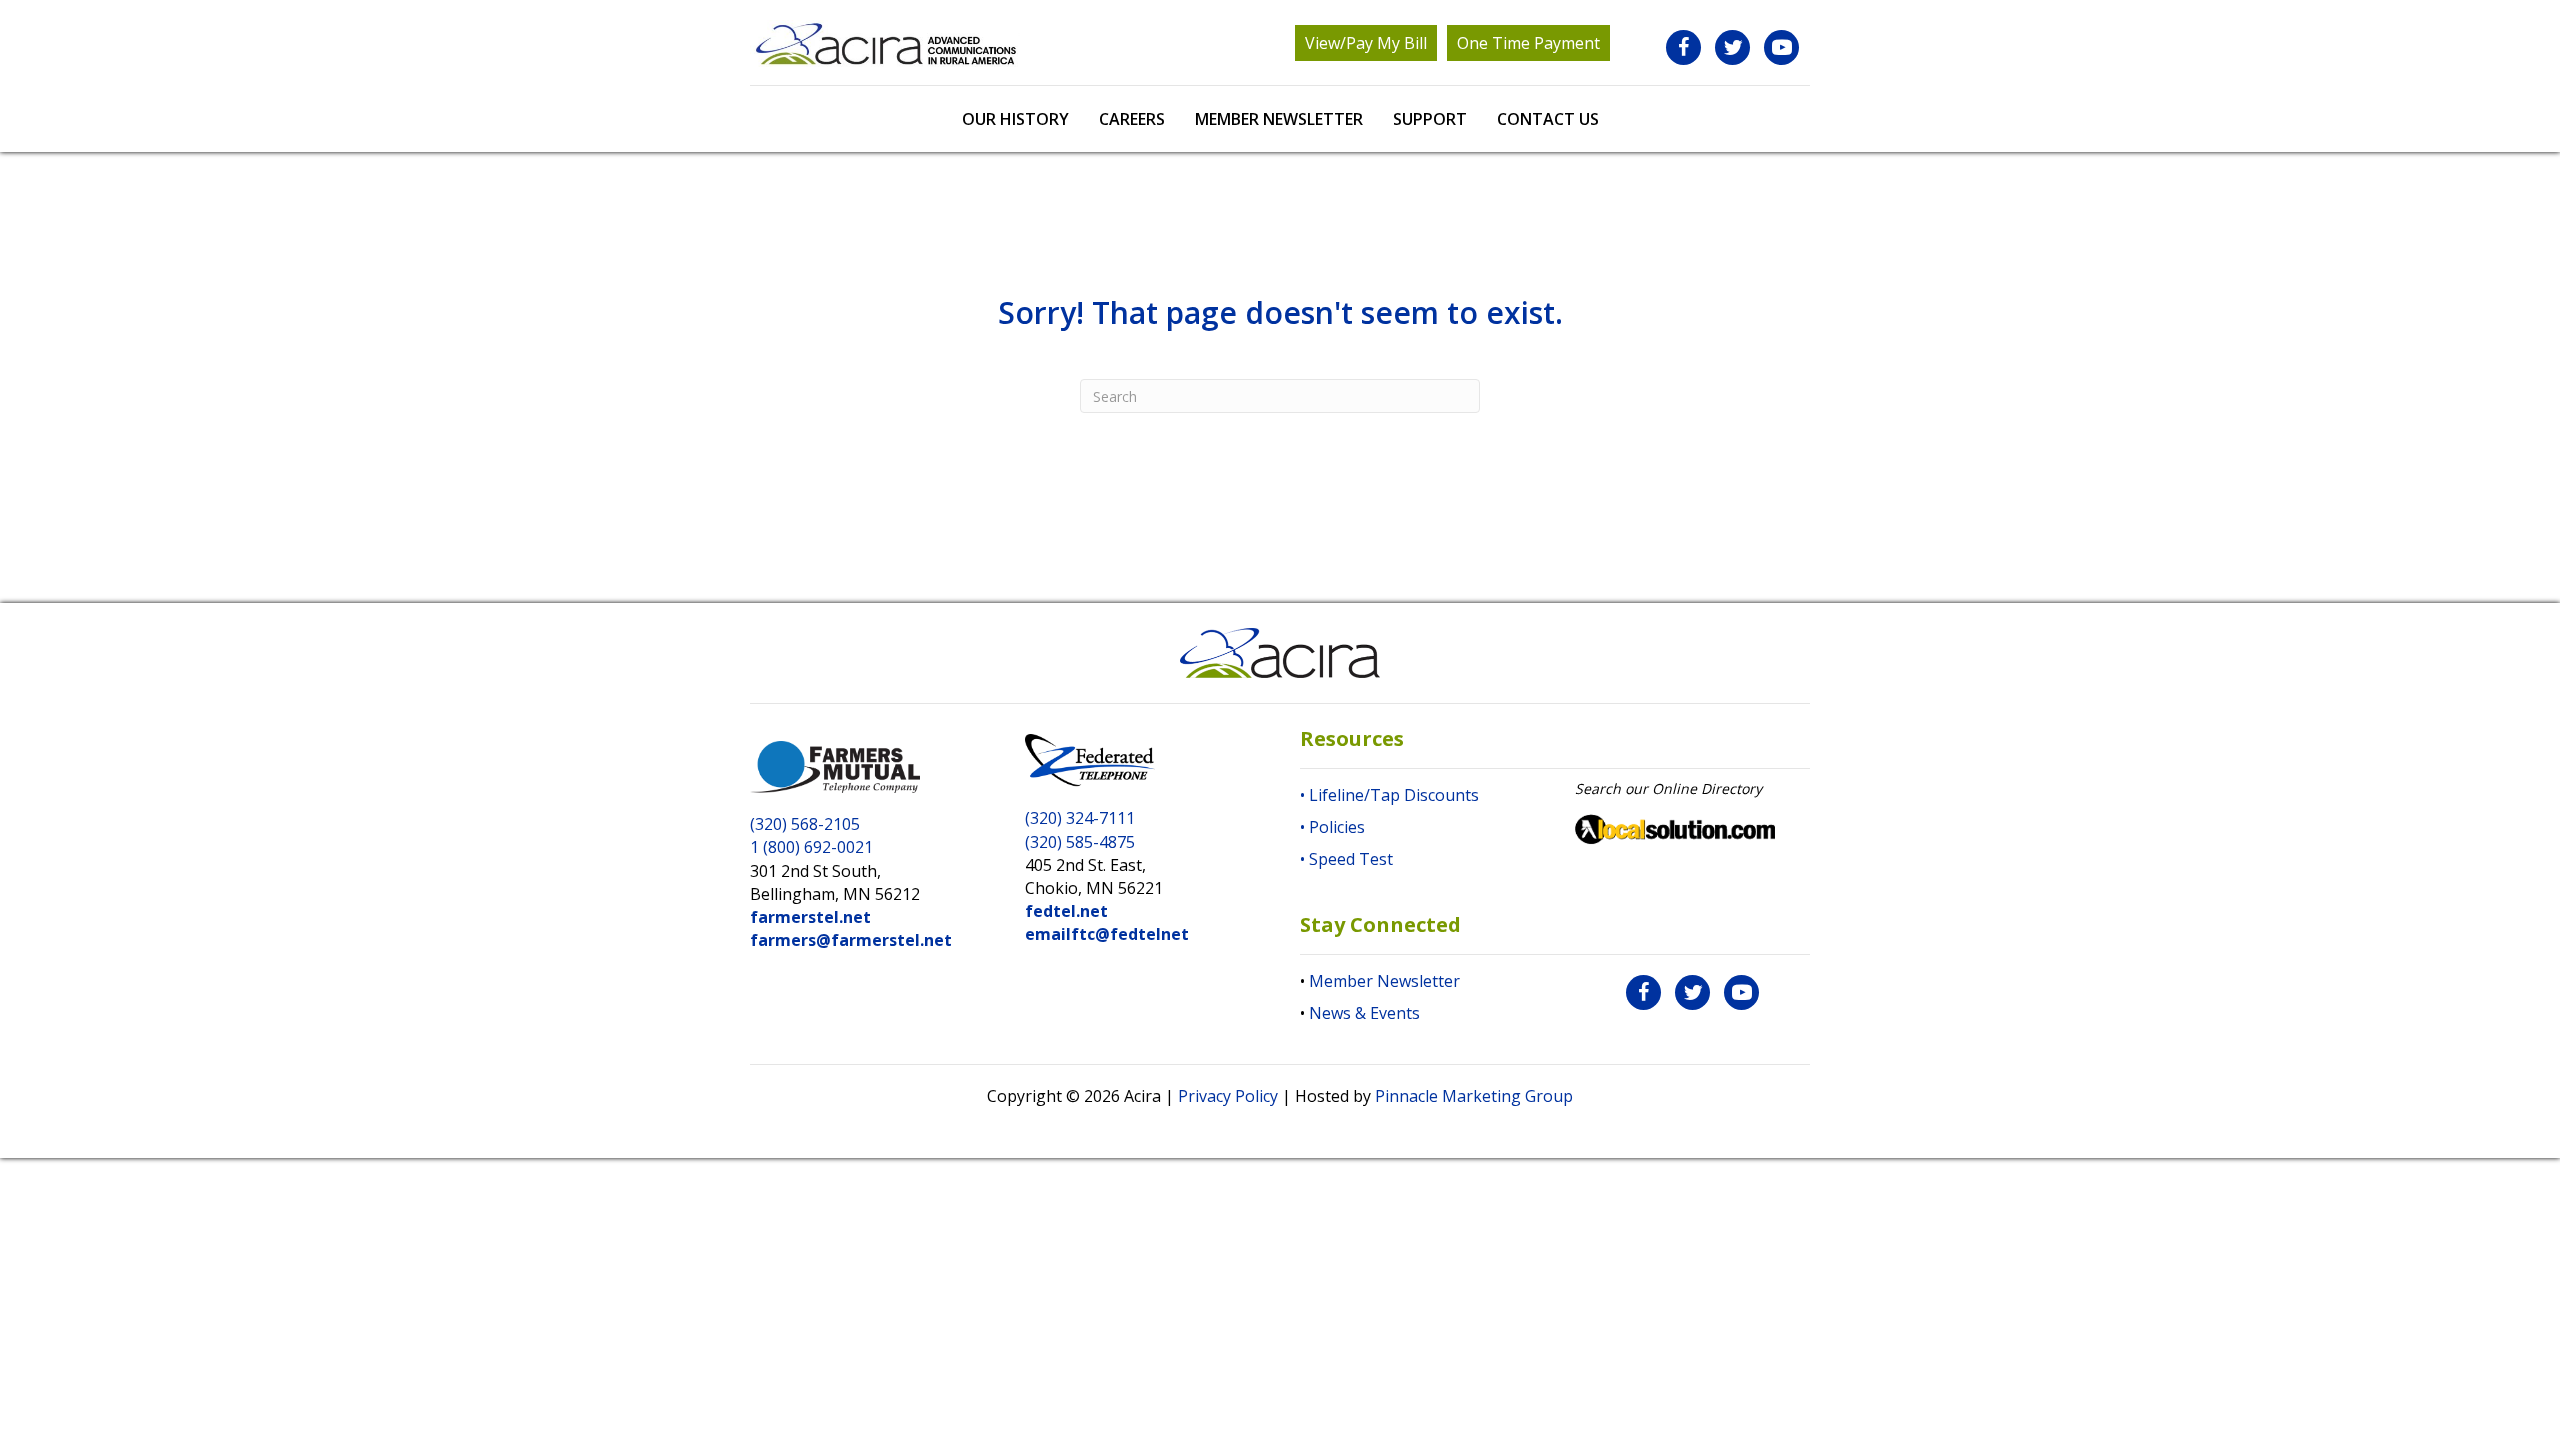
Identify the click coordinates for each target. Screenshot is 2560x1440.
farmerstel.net (810, 917)
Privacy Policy (1228, 1096)
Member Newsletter (1384, 981)
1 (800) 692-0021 (811, 847)
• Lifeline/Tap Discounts (1389, 795)
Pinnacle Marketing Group (1474, 1096)
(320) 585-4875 (1080, 842)
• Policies (1332, 827)
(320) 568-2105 (805, 824)
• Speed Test (1346, 859)
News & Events (1364, 1013)
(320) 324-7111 (1080, 818)
